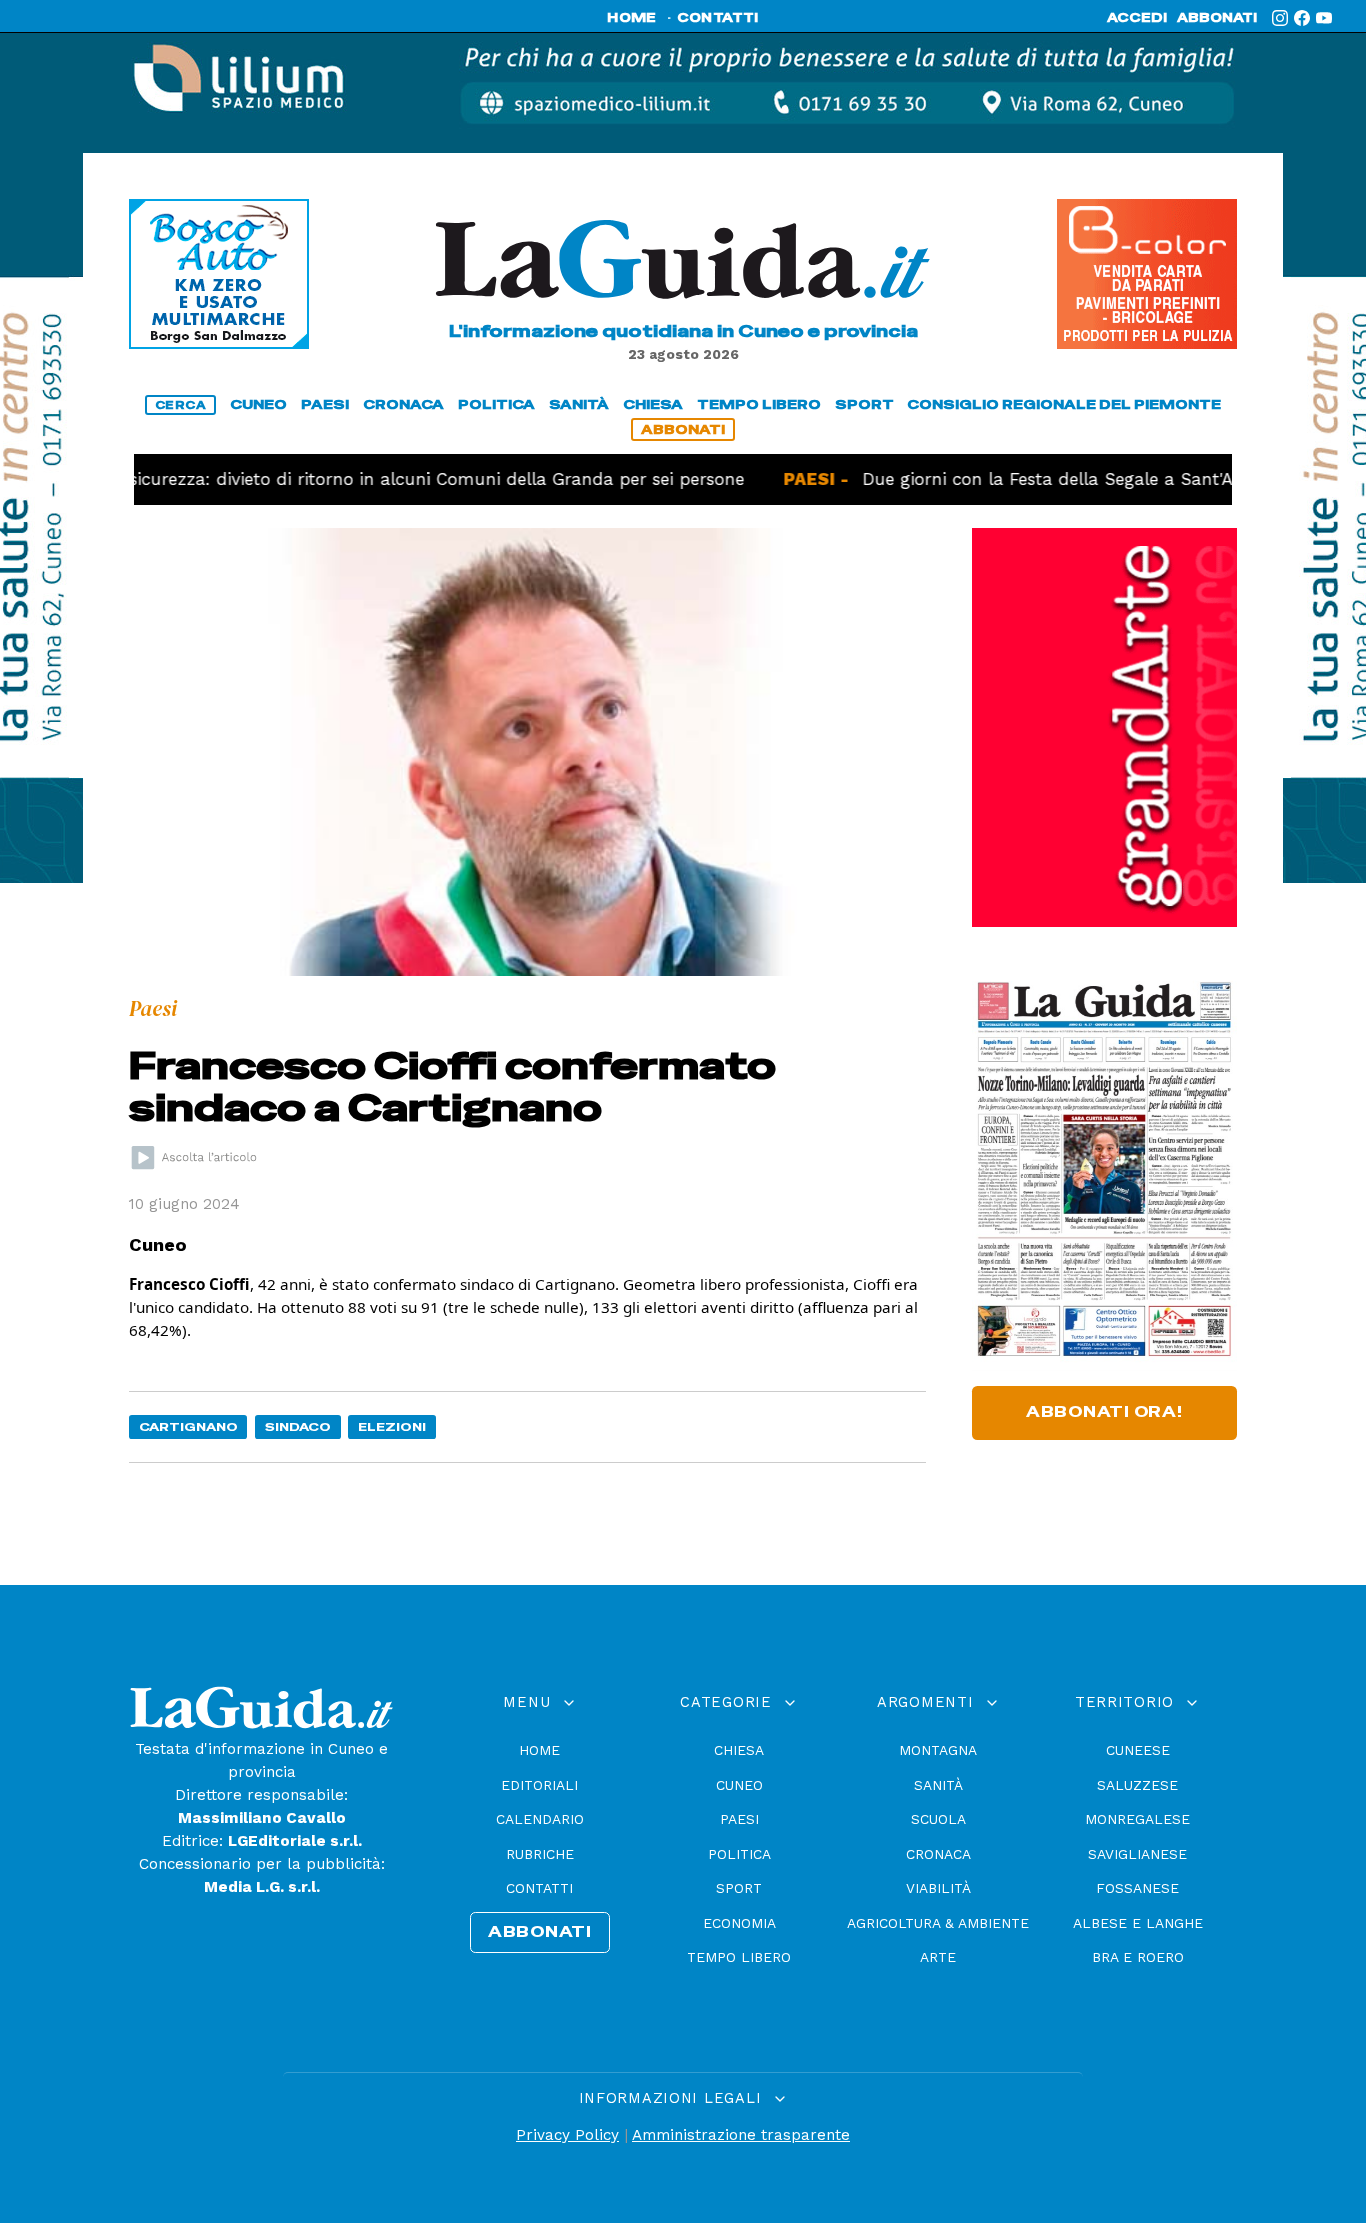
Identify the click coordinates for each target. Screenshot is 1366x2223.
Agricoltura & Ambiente (938, 1923)
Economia (739, 1923)
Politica (739, 1854)
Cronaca (938, 1854)
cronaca (403, 404)
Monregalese (1137, 1819)
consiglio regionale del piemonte (1064, 404)
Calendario (540, 1819)
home (631, 18)
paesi (325, 404)
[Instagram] (1280, 18)
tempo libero (759, 404)
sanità (579, 404)
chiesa (653, 404)
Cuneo (739, 1785)
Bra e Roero (1138, 1957)
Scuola (938, 1819)
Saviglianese (1137, 1854)
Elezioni (392, 1426)
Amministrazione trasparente (741, 2135)
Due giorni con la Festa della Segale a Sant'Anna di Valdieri (1050, 479)
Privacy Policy (567, 2135)
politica (496, 404)
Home (539, 1750)
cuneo (258, 404)
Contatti (539, 1888)
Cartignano (188, 1426)
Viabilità (938, 1888)
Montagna (938, 1750)
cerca (181, 405)
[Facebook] (1302, 18)
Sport (739, 1888)
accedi (1137, 18)
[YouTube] (1324, 18)
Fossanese (1137, 1888)
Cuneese (1138, 1750)
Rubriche (540, 1854)
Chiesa (739, 1750)
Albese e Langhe (1138, 1923)
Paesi (739, 1819)
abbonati (1217, 18)
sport (864, 404)
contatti (718, 18)
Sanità (938, 1785)
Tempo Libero (739, 1957)
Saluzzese (1137, 1785)
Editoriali (539, 1785)
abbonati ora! (1104, 1412)
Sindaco (298, 1426)
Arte (938, 1957)
